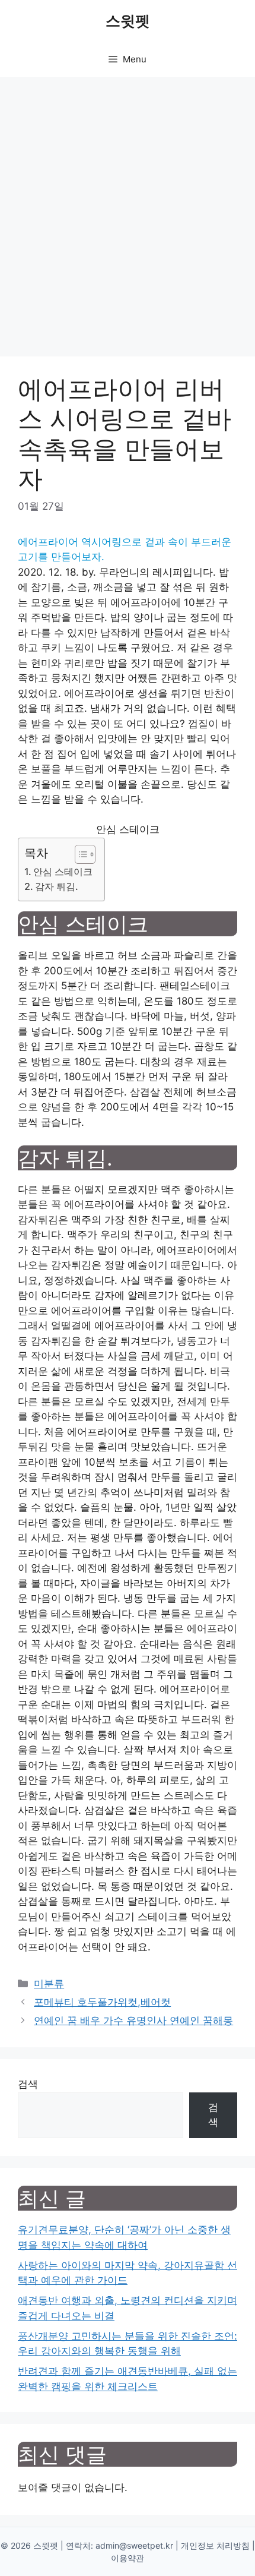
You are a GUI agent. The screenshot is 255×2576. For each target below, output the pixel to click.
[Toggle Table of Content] (79, 854)
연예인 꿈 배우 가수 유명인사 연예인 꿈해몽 (133, 2021)
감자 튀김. (57, 886)
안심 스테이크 (63, 872)
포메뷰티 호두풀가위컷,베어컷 (102, 2002)
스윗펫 (128, 21)
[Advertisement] (128, 211)
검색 (28, 2084)
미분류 (49, 1984)
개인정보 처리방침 (215, 2545)
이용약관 (128, 2558)
